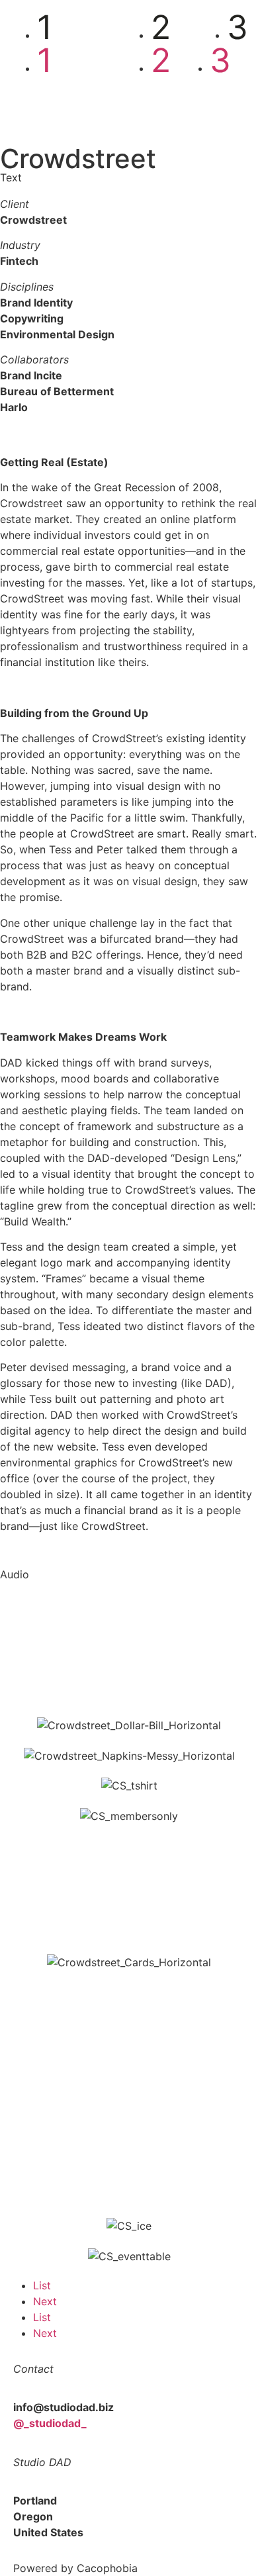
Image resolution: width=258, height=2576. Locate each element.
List (42, 2285)
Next (45, 2301)
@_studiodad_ (50, 2423)
